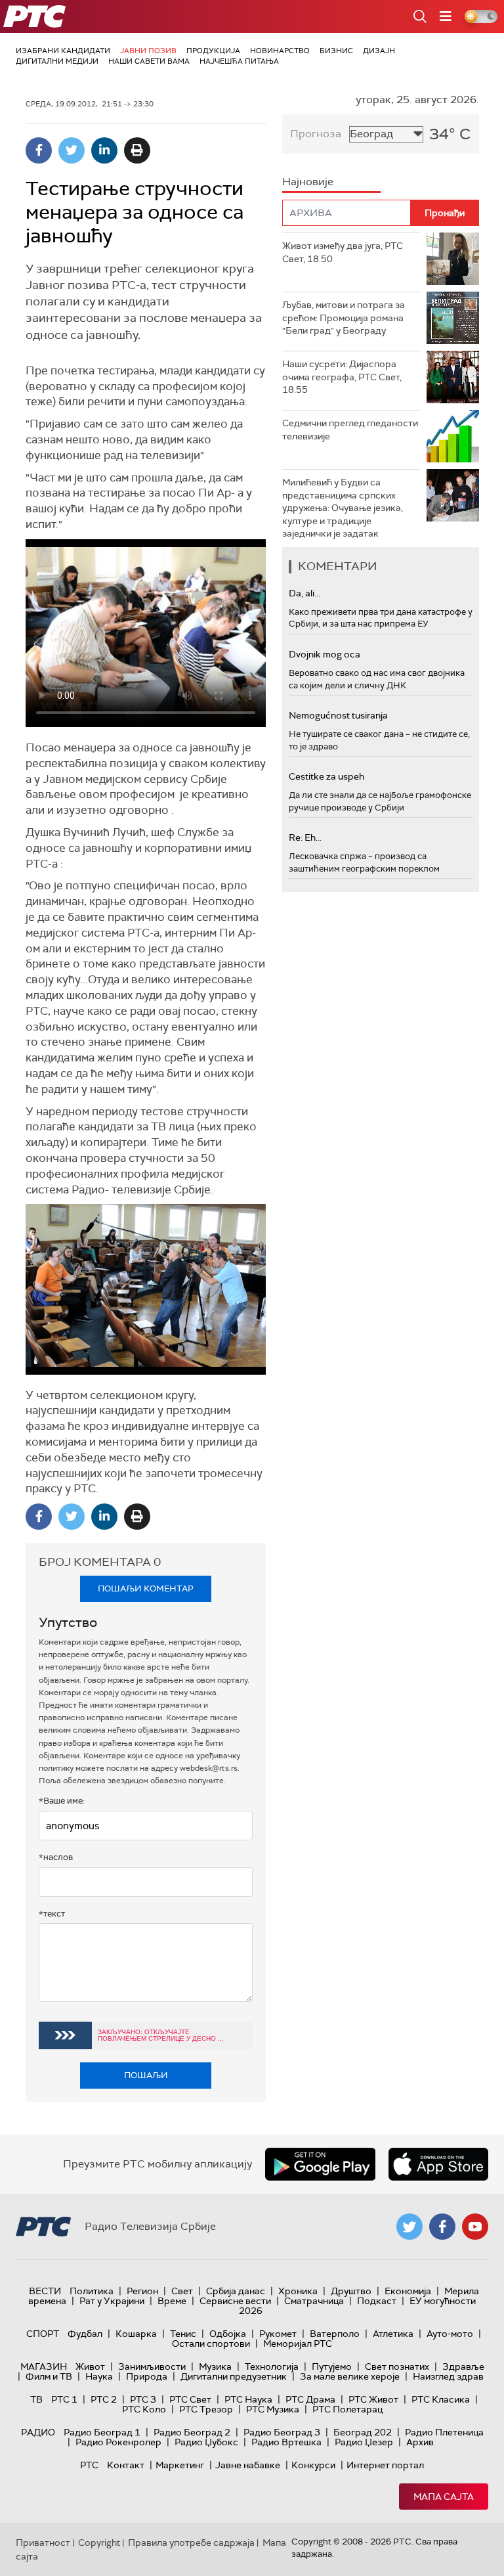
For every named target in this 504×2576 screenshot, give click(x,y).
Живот (90, 2366)
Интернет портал (385, 2465)
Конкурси (313, 2465)
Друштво (351, 2291)
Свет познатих (397, 2366)
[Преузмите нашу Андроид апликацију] (320, 2164)
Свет (182, 2291)
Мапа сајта (444, 2497)
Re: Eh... (305, 837)
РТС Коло (144, 2409)
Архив (420, 2442)
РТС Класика (441, 2399)
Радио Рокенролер (118, 2442)
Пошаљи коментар (146, 1588)
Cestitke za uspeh (326, 776)
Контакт (126, 2465)
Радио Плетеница (444, 2432)
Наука (99, 2376)
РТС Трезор (206, 2409)
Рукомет (278, 2334)
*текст (52, 1914)
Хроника (298, 2291)
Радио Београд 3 (282, 2432)
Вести (45, 2291)
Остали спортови (211, 2343)
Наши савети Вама (149, 61)
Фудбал (85, 2334)
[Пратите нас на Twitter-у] (409, 2227)
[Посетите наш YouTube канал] (475, 2227)
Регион (142, 2291)
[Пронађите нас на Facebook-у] (442, 2227)
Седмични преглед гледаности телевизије (350, 430)
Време (172, 2301)
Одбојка (228, 2334)
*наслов (56, 1857)
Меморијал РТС (298, 2343)
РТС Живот (373, 2399)
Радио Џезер (364, 2442)
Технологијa (272, 2366)
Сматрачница (314, 2301)
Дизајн (379, 51)
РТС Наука (248, 2399)
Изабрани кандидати (63, 51)
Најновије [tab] (308, 182)
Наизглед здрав (448, 2376)
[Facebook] (39, 150)
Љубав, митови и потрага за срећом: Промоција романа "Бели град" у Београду (344, 318)
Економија (408, 2291)
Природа (147, 2376)
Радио (38, 2432)
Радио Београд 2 (192, 2432)
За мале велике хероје (350, 2376)
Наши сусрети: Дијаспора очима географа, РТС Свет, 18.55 (342, 377)
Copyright (99, 2543)
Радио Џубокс (206, 2442)
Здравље (463, 2366)
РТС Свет (190, 2399)
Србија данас (236, 2291)
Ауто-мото (450, 2334)
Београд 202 (363, 2432)
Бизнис (336, 51)
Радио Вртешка (286, 2442)
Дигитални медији (57, 61)
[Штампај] (137, 150)
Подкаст (377, 2301)
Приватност (43, 2543)
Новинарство (280, 51)
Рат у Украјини (112, 2301)
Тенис (183, 2334)
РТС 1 (64, 2399)
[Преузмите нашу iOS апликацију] (438, 2164)
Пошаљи (146, 2075)
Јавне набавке (248, 2465)
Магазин (44, 2366)
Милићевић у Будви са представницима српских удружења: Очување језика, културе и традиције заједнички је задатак (343, 508)
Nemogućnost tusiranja (338, 715)
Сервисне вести (235, 2301)
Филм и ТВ (49, 2376)
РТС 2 (104, 2399)
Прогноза (316, 134)
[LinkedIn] (104, 150)
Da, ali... (304, 593)
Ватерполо (335, 2334)
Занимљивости (152, 2366)
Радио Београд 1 (102, 2432)
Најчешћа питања (239, 61)
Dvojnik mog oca (325, 654)
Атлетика (393, 2334)
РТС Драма (310, 2399)
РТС (89, 2465)
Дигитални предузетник (234, 2376)
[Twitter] (72, 150)
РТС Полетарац (347, 2409)
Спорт (43, 2334)
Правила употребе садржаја (191, 2543)
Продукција (213, 51)
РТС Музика (273, 2409)
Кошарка (136, 2334)
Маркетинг (180, 2465)
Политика (92, 2291)
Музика (215, 2366)
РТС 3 (143, 2399)
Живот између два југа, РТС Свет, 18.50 (343, 252)
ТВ (36, 2399)
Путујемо (332, 2366)
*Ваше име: (62, 1801)
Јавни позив (148, 51)
